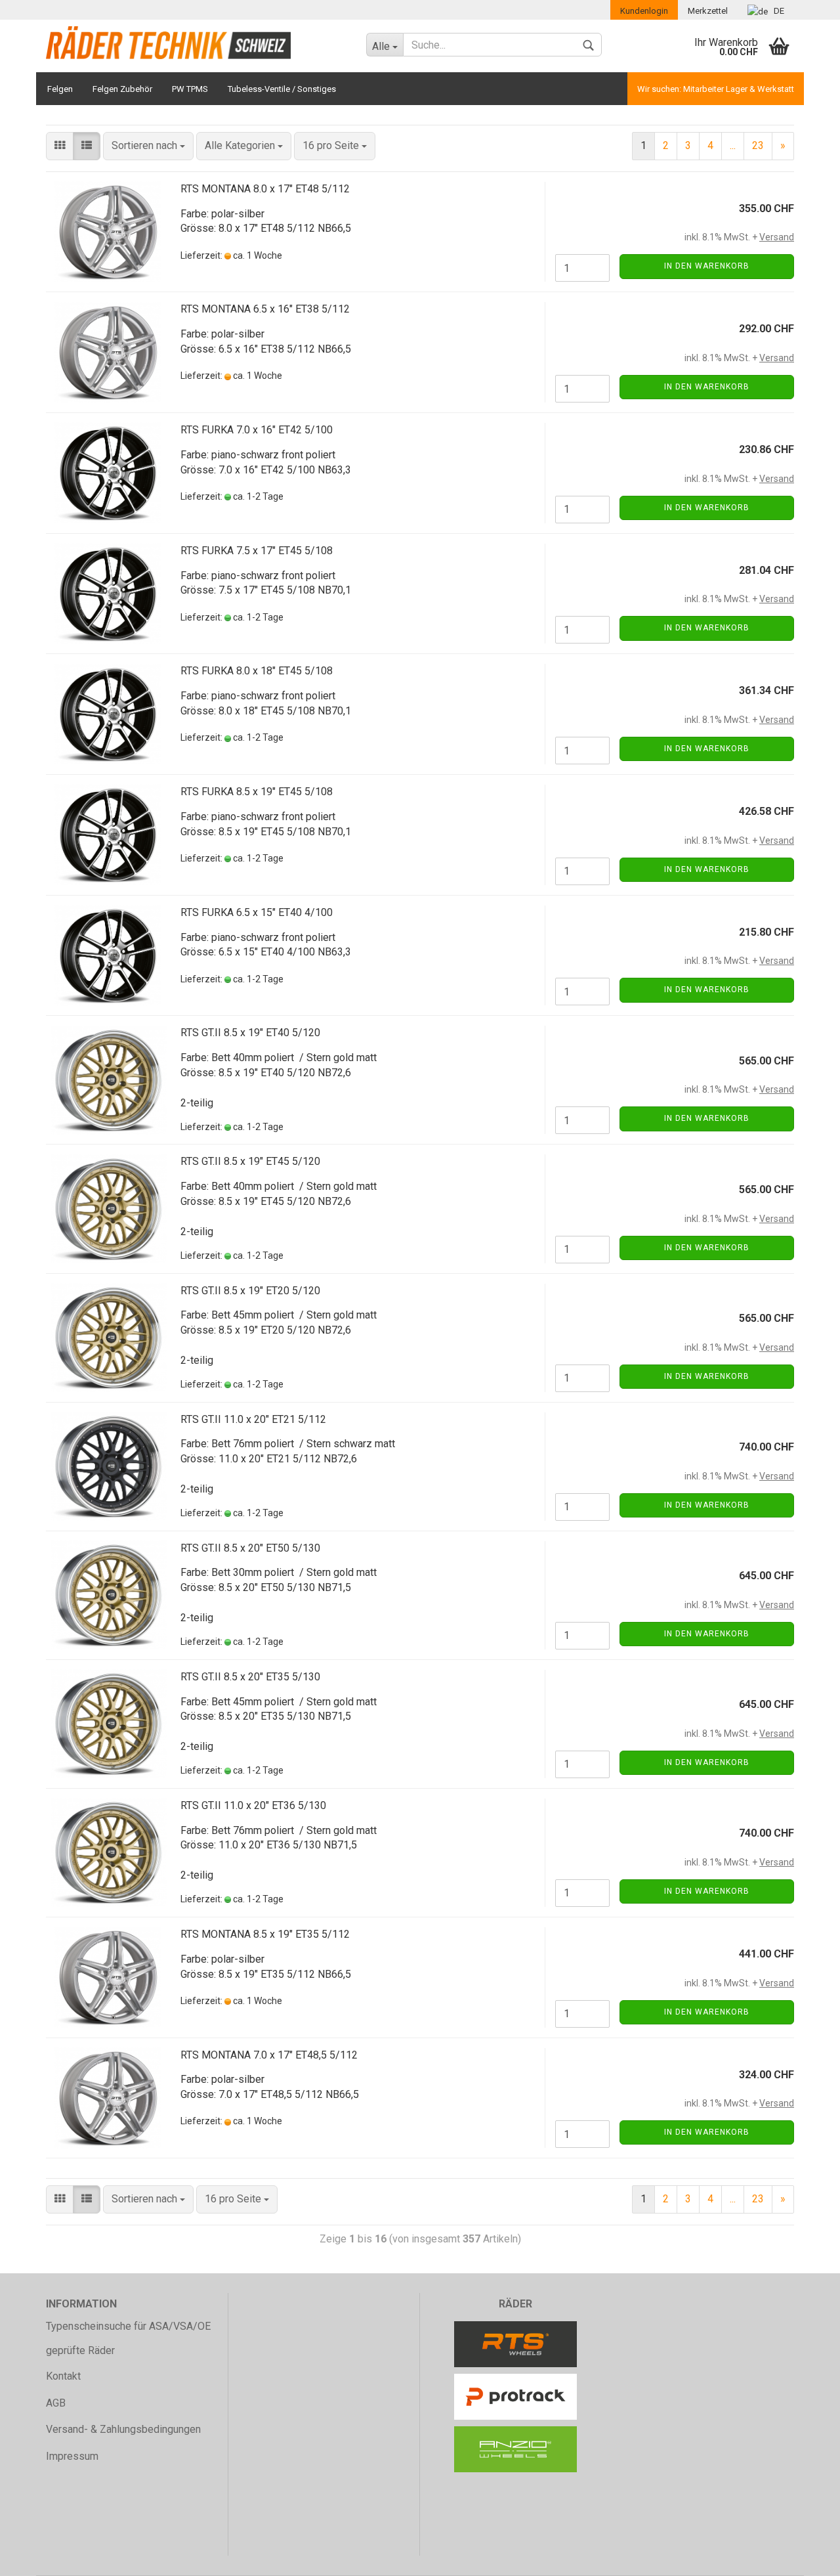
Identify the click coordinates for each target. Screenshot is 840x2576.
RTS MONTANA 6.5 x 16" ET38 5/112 (265, 309)
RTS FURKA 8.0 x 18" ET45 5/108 (257, 671)
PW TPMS (190, 89)
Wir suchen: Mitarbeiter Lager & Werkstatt (716, 89)
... (733, 145)
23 (758, 145)
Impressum (72, 2456)
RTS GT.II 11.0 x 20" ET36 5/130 (253, 1805)
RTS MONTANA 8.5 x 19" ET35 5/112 (265, 1934)
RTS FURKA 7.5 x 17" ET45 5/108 (257, 551)
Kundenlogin (644, 11)
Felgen (60, 89)
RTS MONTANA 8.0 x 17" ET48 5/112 (265, 189)
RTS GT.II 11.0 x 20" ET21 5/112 (253, 1419)
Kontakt (63, 2376)
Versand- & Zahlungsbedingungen (123, 2429)
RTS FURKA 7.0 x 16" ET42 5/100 (257, 430)
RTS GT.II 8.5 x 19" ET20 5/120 (250, 1291)
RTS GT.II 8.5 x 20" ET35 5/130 (250, 1677)
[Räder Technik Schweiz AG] (196, 43)
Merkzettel (708, 11)
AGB (56, 2403)
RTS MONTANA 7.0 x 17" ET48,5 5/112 (269, 2055)
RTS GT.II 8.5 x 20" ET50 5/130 (250, 1548)
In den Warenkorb (707, 266)
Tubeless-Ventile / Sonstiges (282, 89)
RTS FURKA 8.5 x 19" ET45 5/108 (257, 792)
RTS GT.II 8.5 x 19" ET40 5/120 (250, 1033)
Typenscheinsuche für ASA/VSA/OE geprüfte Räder (128, 2338)
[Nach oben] (804, 2556)
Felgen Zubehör (122, 89)
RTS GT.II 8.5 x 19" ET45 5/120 (250, 1161)
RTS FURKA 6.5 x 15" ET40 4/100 (257, 912)
